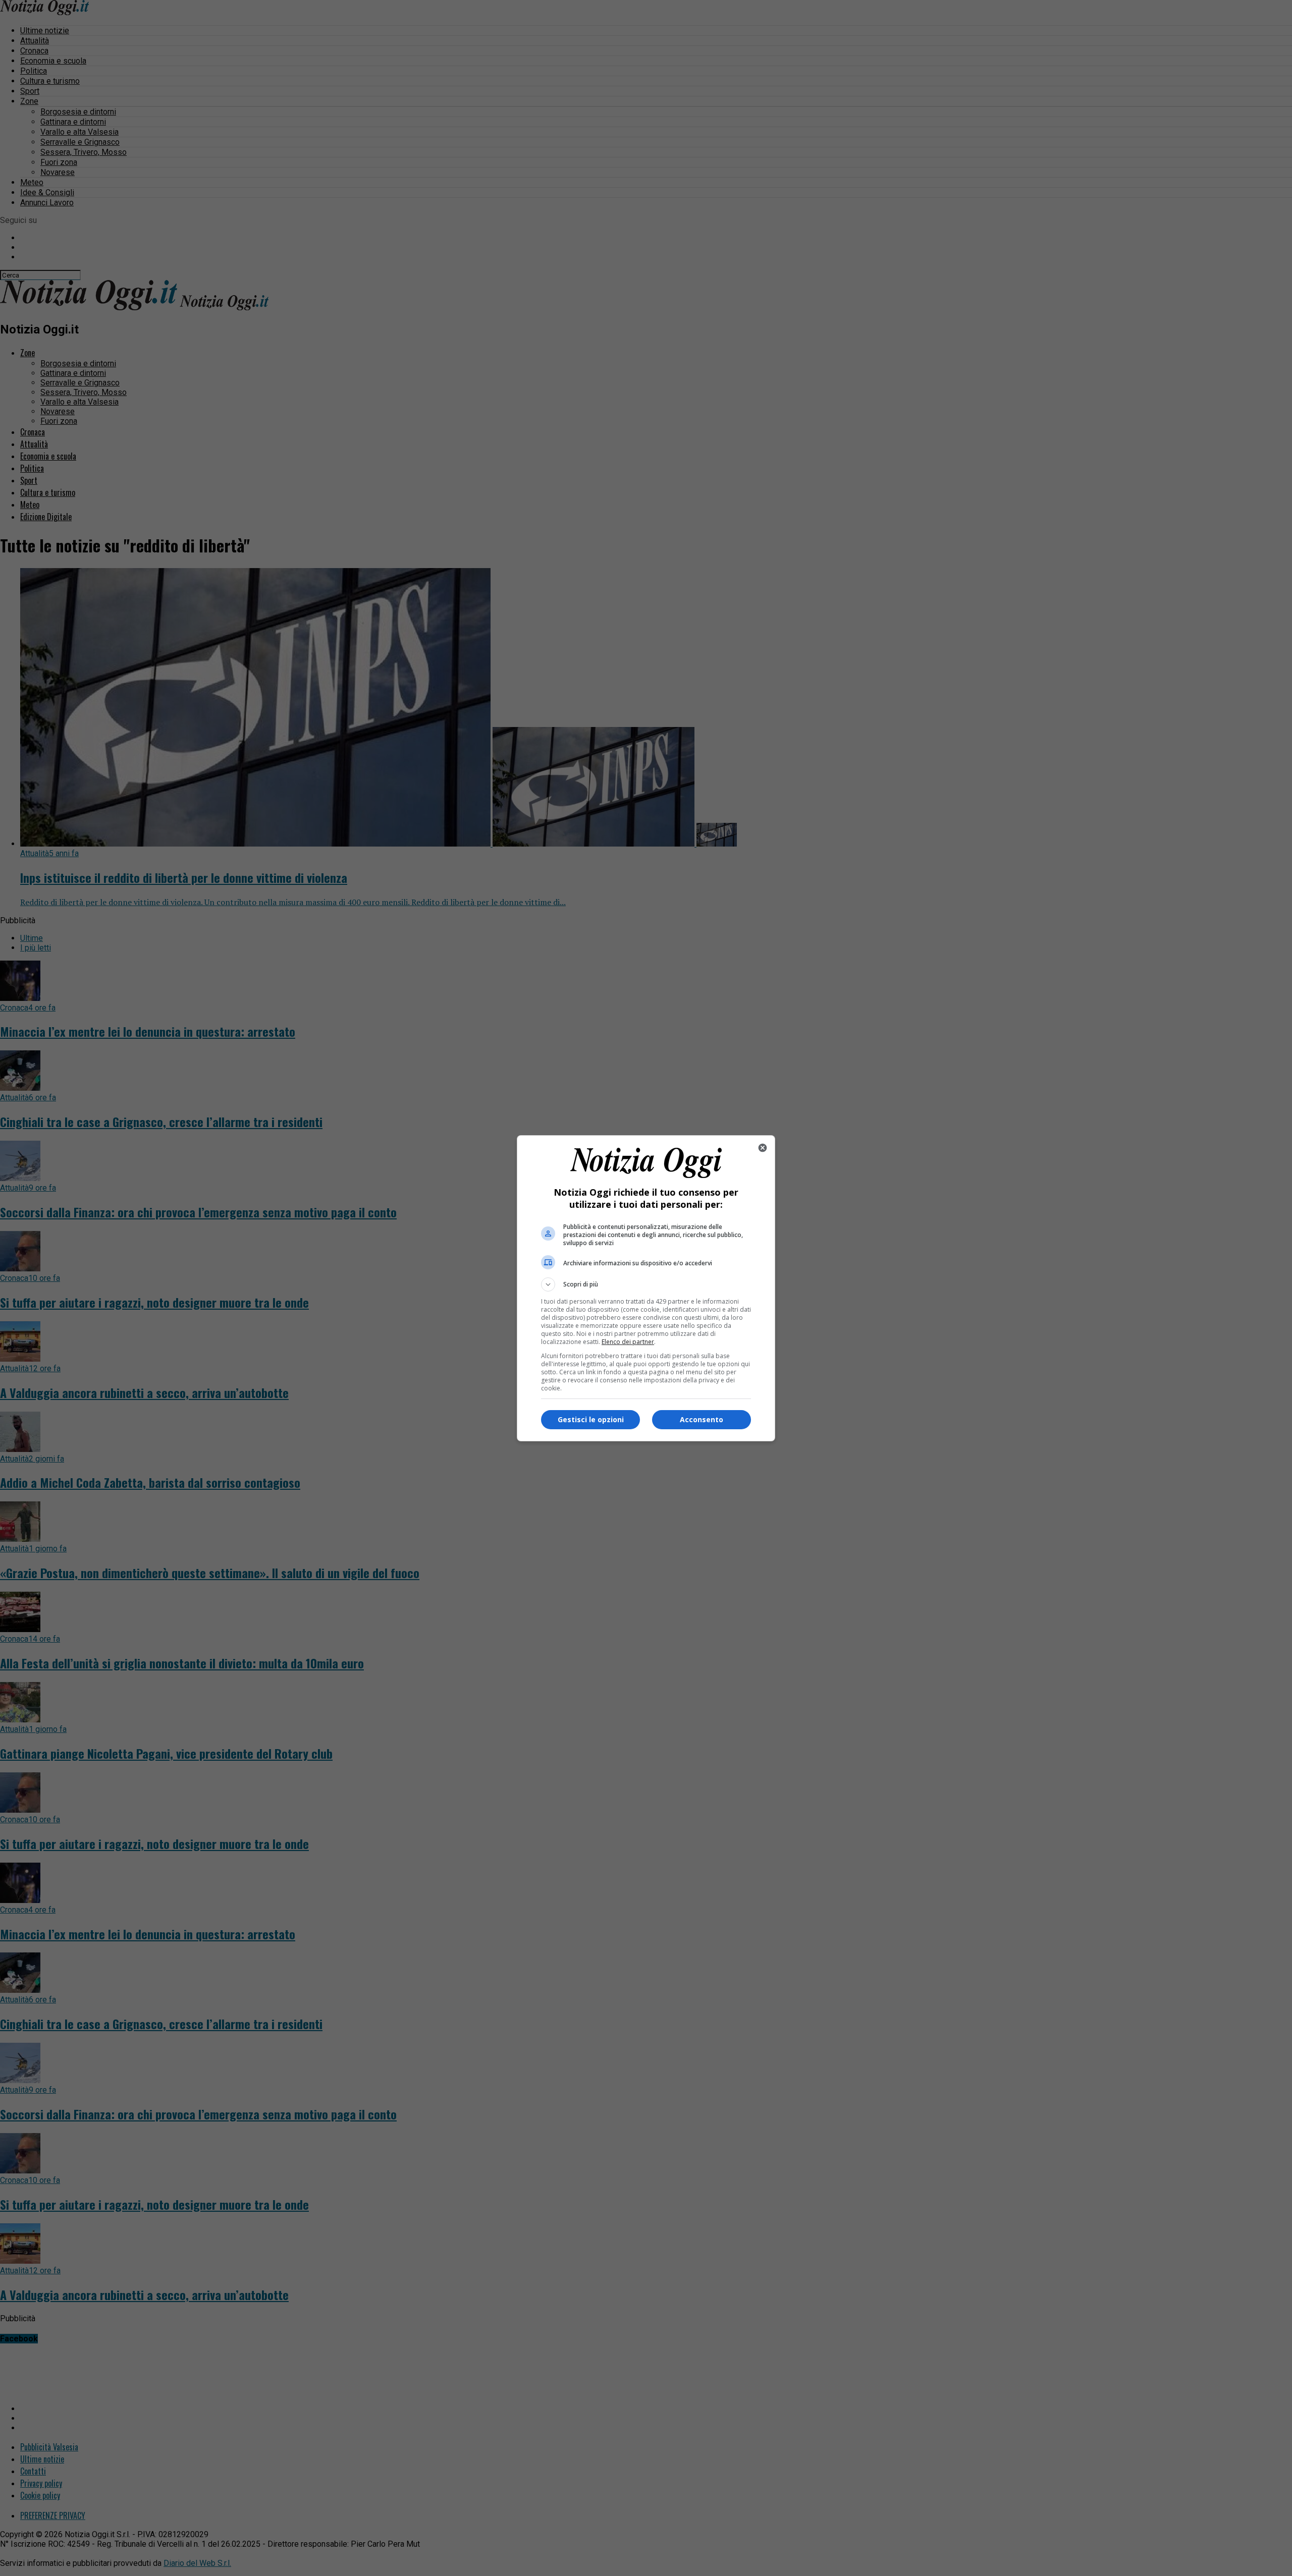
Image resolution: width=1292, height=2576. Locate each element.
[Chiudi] (763, 1148)
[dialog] (646, 1288)
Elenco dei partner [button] (628, 1342)
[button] (646, 1284)
